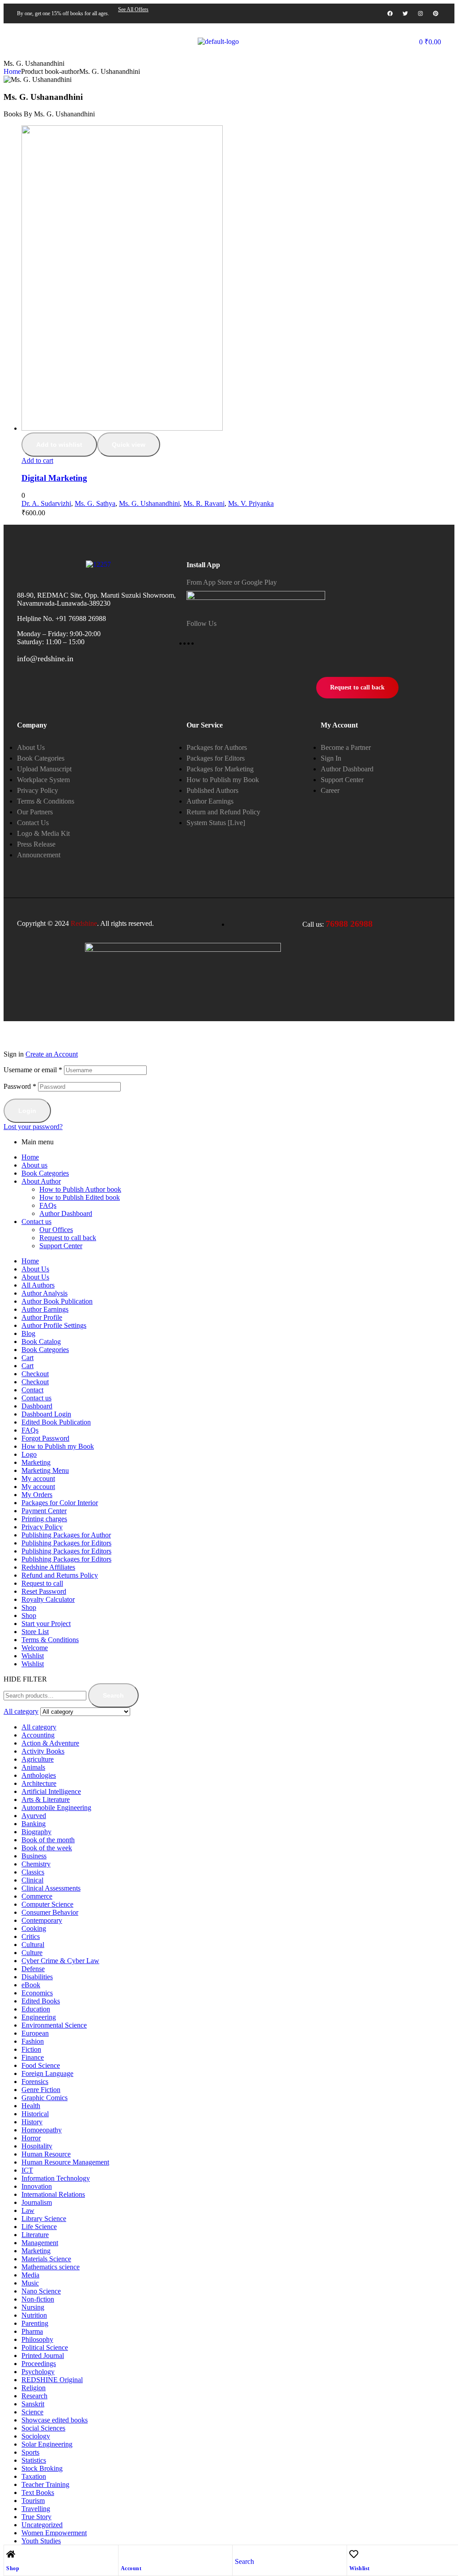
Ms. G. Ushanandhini (149, 503)
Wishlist (360, 2568)
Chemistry (36, 1864)
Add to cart (37, 460)
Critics (31, 1936)
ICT (27, 2170)
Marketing (36, 1462)
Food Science (41, 2065)
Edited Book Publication (56, 1422)
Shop (13, 2568)
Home (12, 71)
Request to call (42, 1583)
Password (20, 1086)
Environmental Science (54, 2025)
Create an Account (52, 1054)
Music (30, 2283)
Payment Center (44, 1511)
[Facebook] (390, 13)
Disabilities (37, 1977)
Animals (33, 1767)
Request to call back (68, 1238)
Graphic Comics (45, 2098)
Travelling (36, 2509)
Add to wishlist (59, 445)
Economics (37, 1993)
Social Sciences (43, 2428)
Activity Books (43, 1751)
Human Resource (46, 2154)
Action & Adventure (50, 1743)
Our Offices (56, 1230)
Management (40, 2243)
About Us (35, 1269)
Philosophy (37, 2339)
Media (30, 2275)
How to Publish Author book (80, 1189)
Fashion (33, 2041)
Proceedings (39, 2364)
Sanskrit (33, 2404)
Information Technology (56, 2178)
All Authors (38, 1285)
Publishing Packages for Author (66, 1535)
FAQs (48, 1205)
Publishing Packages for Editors (66, 1543)
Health (31, 2106)
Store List (35, 1632)
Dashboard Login (46, 1414)
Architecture (39, 1783)
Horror (31, 2138)
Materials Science (46, 2259)
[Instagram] (420, 13)
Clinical (32, 1880)
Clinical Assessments (51, 1888)
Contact (32, 1390)
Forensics (35, 2082)
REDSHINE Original (52, 2380)
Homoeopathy (42, 2130)
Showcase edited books (55, 2420)
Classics (33, 1872)
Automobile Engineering (56, 1808)
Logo (29, 1454)
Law (28, 2210)
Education (36, 2009)
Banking (34, 1824)
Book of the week (47, 1848)
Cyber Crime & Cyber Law (60, 1961)
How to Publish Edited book (80, 1197)
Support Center (61, 1246)
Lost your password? (33, 1127)
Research (34, 2396)
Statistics (34, 2460)
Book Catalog (41, 1341)
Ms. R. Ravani (204, 503)
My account (38, 1478)
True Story (36, 2517)
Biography (36, 1832)
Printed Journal (43, 2356)
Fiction (31, 2049)
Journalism (37, 2202)
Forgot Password (45, 1438)
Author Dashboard (66, 1213)
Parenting (35, 2323)
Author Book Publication (57, 1301)
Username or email (33, 1070)
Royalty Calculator (48, 1599)
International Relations (53, 2194)
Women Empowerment (54, 2533)
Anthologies (39, 1775)
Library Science (44, 2219)
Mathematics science (51, 2267)
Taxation (34, 2476)
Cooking (34, 1928)
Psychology (38, 2372)
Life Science (39, 2227)
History (32, 2122)
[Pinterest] (436, 13)
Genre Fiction (41, 2090)
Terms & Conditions (50, 1640)
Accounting (38, 1735)
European (35, 2033)
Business (34, 1856)
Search (113, 1695)
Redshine (84, 923)
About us (34, 1165)
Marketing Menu (45, 1470)
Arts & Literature (46, 1799)
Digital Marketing (54, 478)
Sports (30, 2452)
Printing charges (44, 1519)
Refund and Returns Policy (60, 1575)
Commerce (37, 1896)
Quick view (129, 445)
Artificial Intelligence (51, 1791)
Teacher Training (45, 2484)
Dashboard (37, 1406)
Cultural (33, 1945)
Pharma (32, 2331)
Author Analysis (45, 1293)
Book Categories (45, 1173)
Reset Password (44, 1591)
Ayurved (34, 1816)
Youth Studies (41, 2541)
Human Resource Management (65, 2162)
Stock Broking (42, 2468)
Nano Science (41, 2291)
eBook (31, 1985)
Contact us (36, 1222)
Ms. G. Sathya (95, 503)
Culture (32, 1953)
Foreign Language (47, 2073)
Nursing (33, 2307)
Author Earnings (45, 1309)
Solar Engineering (47, 2444)
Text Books (38, 2493)
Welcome (35, 1648)
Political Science (45, 2347)
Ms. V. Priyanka (251, 503)
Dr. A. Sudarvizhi (46, 503)
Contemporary (42, 1920)
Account (131, 2568)
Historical (35, 2114)
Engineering (39, 2017)
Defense (33, 1969)
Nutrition (34, 2315)
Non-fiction (38, 2299)
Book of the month (48, 1840)
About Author (41, 1181)
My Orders (37, 1495)
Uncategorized (42, 2525)
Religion (34, 2388)
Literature (35, 2235)
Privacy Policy (42, 1527)
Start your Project (46, 1624)
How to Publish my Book (58, 1446)
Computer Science (47, 1904)
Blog (28, 1333)
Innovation (37, 2186)
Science (32, 2412)
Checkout (35, 1374)
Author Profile (42, 1317)
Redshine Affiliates (48, 1567)
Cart (28, 1358)
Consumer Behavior (50, 1912)
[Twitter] (405, 13)
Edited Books (41, 2001)
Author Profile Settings (54, 1325)
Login (27, 1111)
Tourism (33, 2501)
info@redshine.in (45, 659)
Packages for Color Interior (60, 1503)
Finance (33, 2057)
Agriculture (38, 1759)
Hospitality (37, 2146)
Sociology (36, 2436)
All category (39, 1727)
